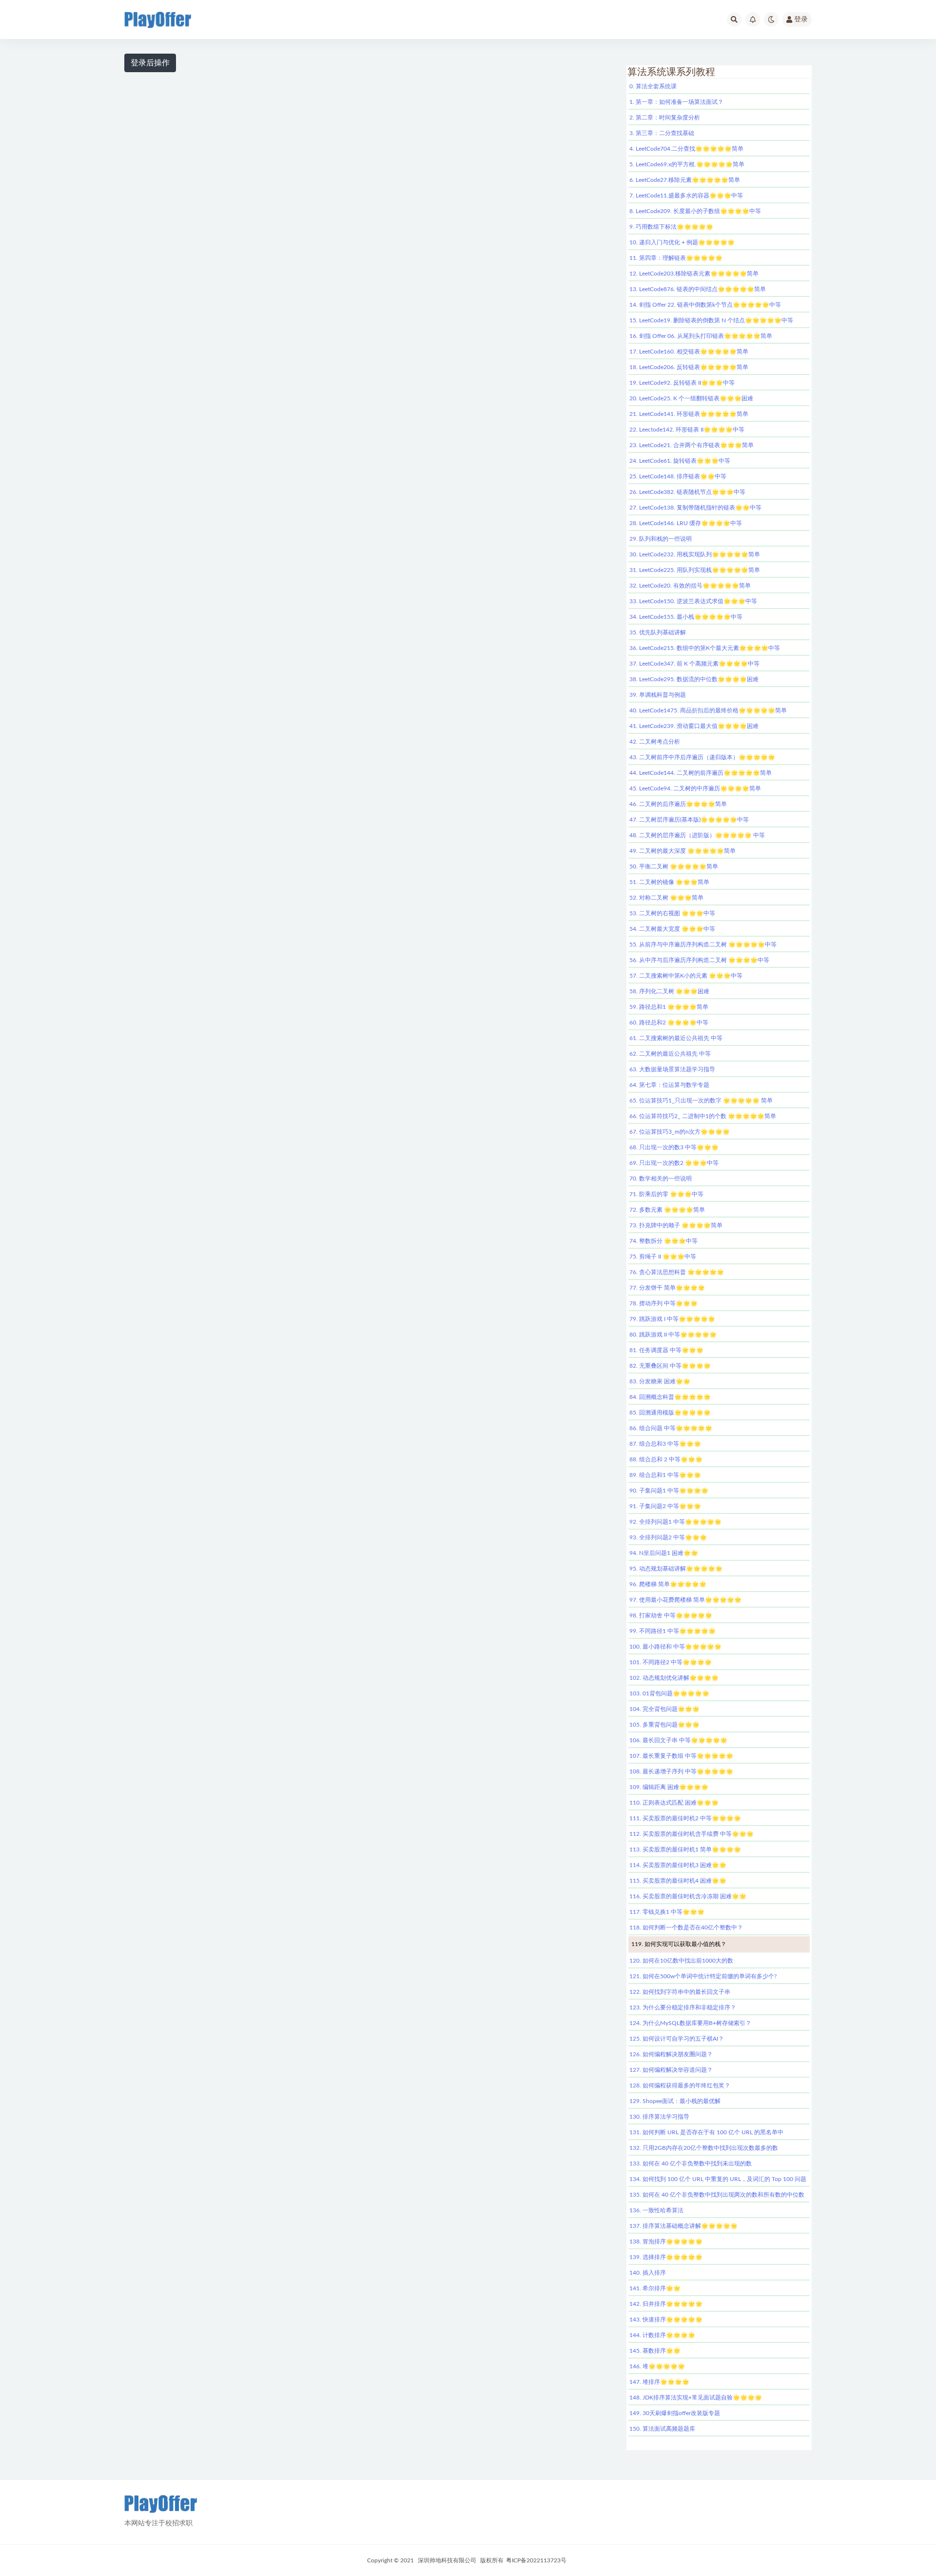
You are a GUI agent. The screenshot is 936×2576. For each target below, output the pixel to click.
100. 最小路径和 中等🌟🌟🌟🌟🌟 (675, 1647)
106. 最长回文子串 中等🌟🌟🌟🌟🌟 (678, 1740)
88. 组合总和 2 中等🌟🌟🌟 (666, 1459)
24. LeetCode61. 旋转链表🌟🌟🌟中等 (680, 461)
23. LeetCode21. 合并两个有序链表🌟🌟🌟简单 (692, 445)
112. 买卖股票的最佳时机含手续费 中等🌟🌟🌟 (692, 1834)
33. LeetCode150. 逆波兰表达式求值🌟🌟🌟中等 (693, 601)
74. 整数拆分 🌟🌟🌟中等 (663, 1241)
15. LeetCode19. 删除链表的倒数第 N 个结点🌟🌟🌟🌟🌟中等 (711, 320)
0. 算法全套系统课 (653, 86)
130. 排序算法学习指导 (659, 2117)
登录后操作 (150, 63)
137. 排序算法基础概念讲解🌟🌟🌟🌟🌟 (683, 2226)
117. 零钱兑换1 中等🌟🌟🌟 (667, 1912)
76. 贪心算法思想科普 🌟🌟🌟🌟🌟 (677, 1272)
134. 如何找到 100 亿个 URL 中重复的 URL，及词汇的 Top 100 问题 (718, 2179)
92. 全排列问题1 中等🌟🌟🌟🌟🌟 (675, 1522)
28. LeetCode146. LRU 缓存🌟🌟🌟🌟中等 (686, 523)
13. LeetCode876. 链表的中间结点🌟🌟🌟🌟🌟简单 (698, 289)
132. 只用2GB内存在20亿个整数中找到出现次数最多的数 (704, 2148)
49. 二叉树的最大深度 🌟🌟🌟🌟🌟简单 (682, 851)
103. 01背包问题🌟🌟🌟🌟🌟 (669, 1693)
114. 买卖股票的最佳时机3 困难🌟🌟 (678, 1865)
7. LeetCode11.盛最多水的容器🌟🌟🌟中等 (686, 196)
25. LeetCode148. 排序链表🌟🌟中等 (678, 476)
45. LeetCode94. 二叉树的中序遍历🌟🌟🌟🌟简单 (695, 788)
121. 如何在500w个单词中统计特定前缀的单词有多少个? (703, 1976)
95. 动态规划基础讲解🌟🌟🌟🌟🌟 (676, 1569)
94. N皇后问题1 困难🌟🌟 (664, 1553)
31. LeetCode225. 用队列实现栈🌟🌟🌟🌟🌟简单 (695, 570)
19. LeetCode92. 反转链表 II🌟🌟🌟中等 (682, 383)
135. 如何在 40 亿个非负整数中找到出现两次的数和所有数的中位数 (717, 2195)
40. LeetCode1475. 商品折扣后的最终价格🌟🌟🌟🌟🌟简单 (708, 710)
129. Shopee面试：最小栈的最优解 (675, 2101)
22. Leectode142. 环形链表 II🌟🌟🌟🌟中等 (687, 430)
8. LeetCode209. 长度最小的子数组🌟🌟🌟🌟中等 (695, 211)
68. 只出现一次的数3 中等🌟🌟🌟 (674, 1147)
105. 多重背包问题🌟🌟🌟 (664, 1725)
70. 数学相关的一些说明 (661, 1179)
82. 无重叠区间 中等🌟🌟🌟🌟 (670, 1366)
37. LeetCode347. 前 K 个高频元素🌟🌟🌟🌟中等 (694, 664)
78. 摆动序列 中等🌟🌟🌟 (663, 1303)
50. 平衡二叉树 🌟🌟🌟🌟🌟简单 (674, 866)
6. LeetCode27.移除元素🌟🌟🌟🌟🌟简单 (685, 180)
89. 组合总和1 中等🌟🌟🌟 (665, 1475)
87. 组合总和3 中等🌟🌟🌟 (665, 1444)
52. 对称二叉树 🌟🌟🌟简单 (666, 898)
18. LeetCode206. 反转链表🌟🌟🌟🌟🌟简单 (689, 367)
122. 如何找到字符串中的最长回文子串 (680, 1992)
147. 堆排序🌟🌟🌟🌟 (659, 2382)
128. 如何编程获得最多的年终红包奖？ (680, 2085)
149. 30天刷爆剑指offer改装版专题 (675, 2413)
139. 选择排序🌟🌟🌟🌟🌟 (666, 2257)
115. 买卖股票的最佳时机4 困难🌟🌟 (678, 1881)
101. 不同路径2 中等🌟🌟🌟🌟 (671, 1662)
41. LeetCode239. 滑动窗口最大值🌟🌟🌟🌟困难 (694, 726)
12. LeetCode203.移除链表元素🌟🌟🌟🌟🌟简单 (694, 274)
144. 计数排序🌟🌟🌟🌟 (662, 2335)
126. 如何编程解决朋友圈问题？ (671, 2054)
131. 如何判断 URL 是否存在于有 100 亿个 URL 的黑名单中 (706, 2132)
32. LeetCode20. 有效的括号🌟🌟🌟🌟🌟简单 (690, 586)
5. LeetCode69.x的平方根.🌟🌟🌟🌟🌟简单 (687, 164)
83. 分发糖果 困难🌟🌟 (660, 1381)
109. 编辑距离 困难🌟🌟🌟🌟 (669, 1787)
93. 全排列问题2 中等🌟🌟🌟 (668, 1537)
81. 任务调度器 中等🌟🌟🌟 (666, 1350)
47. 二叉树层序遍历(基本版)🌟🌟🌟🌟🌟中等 (689, 820)
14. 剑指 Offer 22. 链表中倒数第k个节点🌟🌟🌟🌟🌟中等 (705, 305)
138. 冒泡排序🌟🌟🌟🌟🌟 (666, 2242)
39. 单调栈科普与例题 (658, 695)
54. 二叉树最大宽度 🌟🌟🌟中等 (672, 929)
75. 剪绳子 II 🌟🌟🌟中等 (663, 1257)
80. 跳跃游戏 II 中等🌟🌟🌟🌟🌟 (673, 1335)
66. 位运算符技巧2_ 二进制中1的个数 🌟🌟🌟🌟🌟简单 (703, 1116)
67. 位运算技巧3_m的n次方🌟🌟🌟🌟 (680, 1132)
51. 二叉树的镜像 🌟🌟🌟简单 (669, 882)
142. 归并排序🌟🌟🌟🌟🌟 (666, 2304)
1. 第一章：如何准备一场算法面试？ (676, 102)
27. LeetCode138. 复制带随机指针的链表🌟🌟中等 (695, 508)
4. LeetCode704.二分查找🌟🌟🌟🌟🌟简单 (686, 149)
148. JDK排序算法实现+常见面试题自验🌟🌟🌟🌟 (696, 2398)
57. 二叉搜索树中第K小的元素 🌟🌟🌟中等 (686, 976)
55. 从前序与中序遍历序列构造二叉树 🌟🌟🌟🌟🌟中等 (703, 944)
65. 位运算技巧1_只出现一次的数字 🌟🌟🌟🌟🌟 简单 (701, 1101)
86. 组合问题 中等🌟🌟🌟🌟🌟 (671, 1428)
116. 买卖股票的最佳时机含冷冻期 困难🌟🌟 (688, 1896)
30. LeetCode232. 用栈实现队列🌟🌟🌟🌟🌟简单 (695, 554)
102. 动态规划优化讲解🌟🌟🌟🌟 (674, 1678)
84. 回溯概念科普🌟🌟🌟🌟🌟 (670, 1397)
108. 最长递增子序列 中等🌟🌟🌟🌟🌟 (681, 1771)
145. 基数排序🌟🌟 (655, 2351)
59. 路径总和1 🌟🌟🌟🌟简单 (669, 1007)
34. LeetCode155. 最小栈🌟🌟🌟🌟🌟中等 (686, 617)
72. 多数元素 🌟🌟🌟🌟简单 (667, 1210)
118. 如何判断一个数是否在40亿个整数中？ (686, 1927)
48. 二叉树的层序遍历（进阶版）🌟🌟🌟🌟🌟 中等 (697, 835)
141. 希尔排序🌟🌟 (655, 2288)
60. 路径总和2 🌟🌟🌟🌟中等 (669, 1023)
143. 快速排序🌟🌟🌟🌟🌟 (666, 2320)
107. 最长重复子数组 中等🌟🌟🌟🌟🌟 (681, 1756)
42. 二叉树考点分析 (655, 742)
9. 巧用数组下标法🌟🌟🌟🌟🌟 (671, 227)
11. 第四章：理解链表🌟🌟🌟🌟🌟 (676, 258)
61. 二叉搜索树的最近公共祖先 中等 (676, 1038)
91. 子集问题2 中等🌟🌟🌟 (665, 1506)
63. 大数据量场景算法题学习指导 (672, 1069)
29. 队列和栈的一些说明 (661, 539)
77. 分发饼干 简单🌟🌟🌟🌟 (667, 1288)
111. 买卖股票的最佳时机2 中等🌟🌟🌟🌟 (685, 1818)
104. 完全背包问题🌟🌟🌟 (664, 1709)
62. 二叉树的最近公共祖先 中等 (670, 1054)
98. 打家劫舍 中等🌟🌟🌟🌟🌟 (671, 1615)
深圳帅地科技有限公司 (447, 2560)
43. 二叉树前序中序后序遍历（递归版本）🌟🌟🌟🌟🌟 (702, 757)
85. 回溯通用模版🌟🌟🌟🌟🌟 (670, 1413)
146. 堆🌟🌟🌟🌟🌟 (657, 2366)
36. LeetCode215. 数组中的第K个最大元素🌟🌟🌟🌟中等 (705, 648)
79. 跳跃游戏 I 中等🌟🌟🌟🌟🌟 (672, 1319)
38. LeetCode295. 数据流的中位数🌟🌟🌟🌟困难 (694, 679)
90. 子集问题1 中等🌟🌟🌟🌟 (669, 1491)
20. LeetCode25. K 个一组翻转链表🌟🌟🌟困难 (691, 398)
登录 (801, 20)
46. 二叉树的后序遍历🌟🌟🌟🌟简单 (678, 804)
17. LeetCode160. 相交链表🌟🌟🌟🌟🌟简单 (689, 352)
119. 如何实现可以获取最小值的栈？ (679, 1944)
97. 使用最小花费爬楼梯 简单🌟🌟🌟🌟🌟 (685, 1600)
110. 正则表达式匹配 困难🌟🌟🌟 (674, 1803)
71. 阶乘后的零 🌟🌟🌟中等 (666, 1194)
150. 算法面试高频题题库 (662, 2429)
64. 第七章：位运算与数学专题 (669, 1085)
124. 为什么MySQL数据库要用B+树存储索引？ (690, 2023)
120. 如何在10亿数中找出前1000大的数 (681, 1961)
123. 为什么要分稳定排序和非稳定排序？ (683, 2007)
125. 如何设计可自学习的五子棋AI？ (677, 2039)
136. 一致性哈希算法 (656, 2210)
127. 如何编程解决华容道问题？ (671, 2070)
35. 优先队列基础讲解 (658, 632)
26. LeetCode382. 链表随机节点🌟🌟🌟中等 (687, 492)
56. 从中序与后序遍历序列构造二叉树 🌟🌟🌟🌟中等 (699, 960)
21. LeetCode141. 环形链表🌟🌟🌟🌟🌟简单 (689, 414)
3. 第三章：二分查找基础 (662, 133)
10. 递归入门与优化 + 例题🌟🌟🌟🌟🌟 (682, 242)
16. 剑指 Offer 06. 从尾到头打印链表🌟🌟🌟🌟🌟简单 (701, 336)
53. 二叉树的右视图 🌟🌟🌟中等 (672, 913)
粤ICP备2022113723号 (536, 2560)
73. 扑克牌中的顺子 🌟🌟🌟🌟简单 (676, 1225)
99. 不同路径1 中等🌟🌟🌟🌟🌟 (673, 1631)
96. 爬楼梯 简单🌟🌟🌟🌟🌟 (668, 1584)
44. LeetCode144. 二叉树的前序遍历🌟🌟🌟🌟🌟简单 (701, 773)
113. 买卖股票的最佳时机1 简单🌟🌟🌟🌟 (685, 1849)
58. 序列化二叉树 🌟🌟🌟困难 (669, 991)
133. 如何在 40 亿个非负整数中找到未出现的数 (691, 2163)
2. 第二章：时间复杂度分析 (665, 118)
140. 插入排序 (648, 2273)
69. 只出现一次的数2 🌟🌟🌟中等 (674, 1163)
